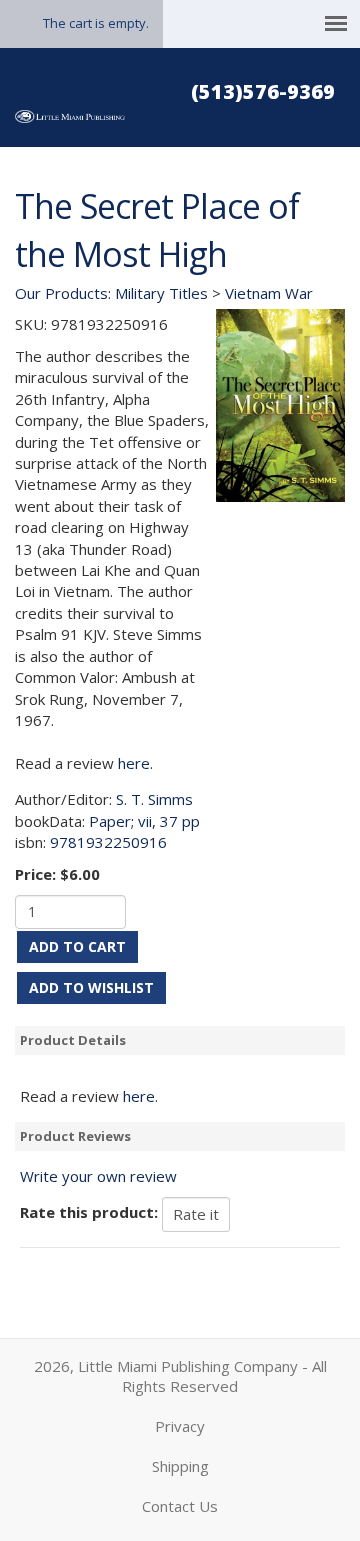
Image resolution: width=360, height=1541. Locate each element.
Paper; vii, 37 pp (144, 821)
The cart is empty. (96, 23)
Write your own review (98, 1176)
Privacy (180, 1426)
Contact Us (180, 1506)
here (134, 763)
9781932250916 (108, 842)
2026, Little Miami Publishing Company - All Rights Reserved (180, 1376)
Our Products (61, 293)
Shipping (180, 1466)
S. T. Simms (154, 799)
